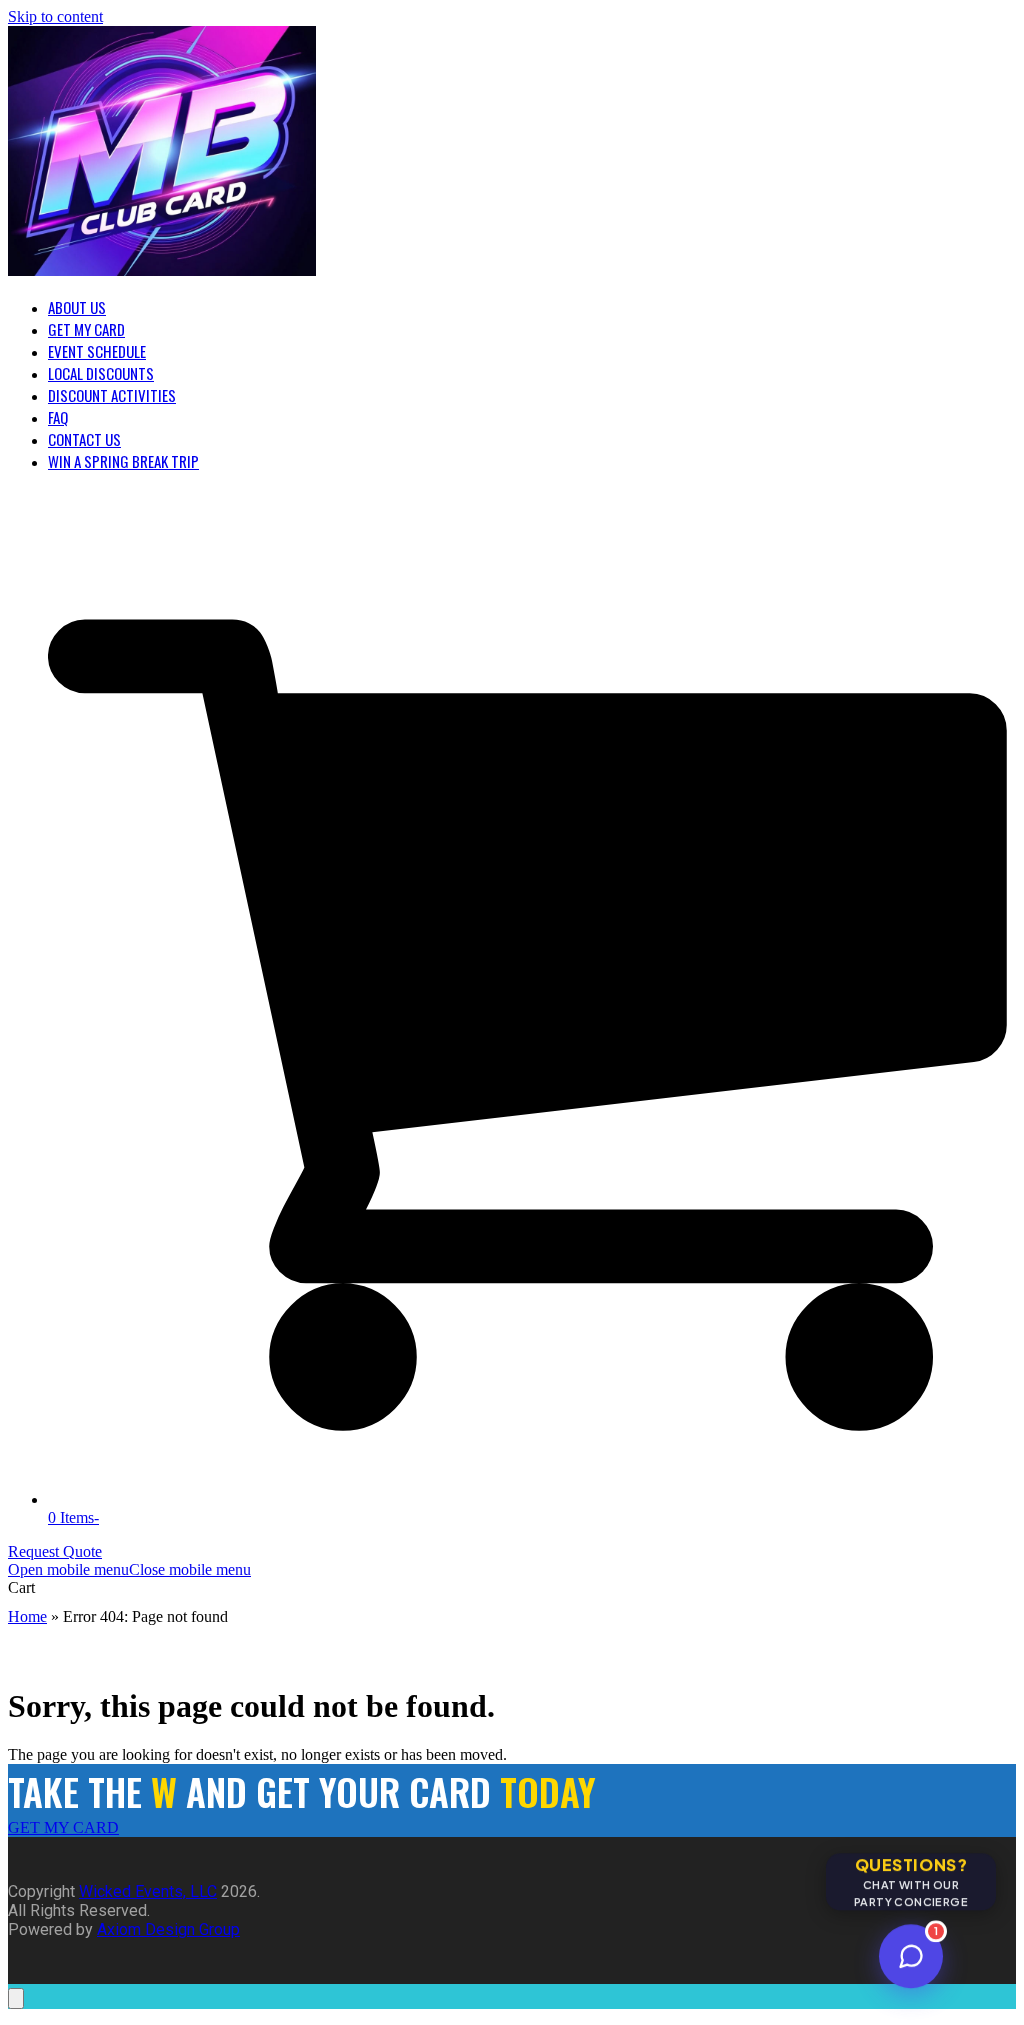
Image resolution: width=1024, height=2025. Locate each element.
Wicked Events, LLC (148, 1891)
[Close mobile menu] (16, 1998)
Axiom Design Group (168, 1929)
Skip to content (55, 16)
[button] (129, 1569)
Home (27, 1616)
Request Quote (55, 1551)
